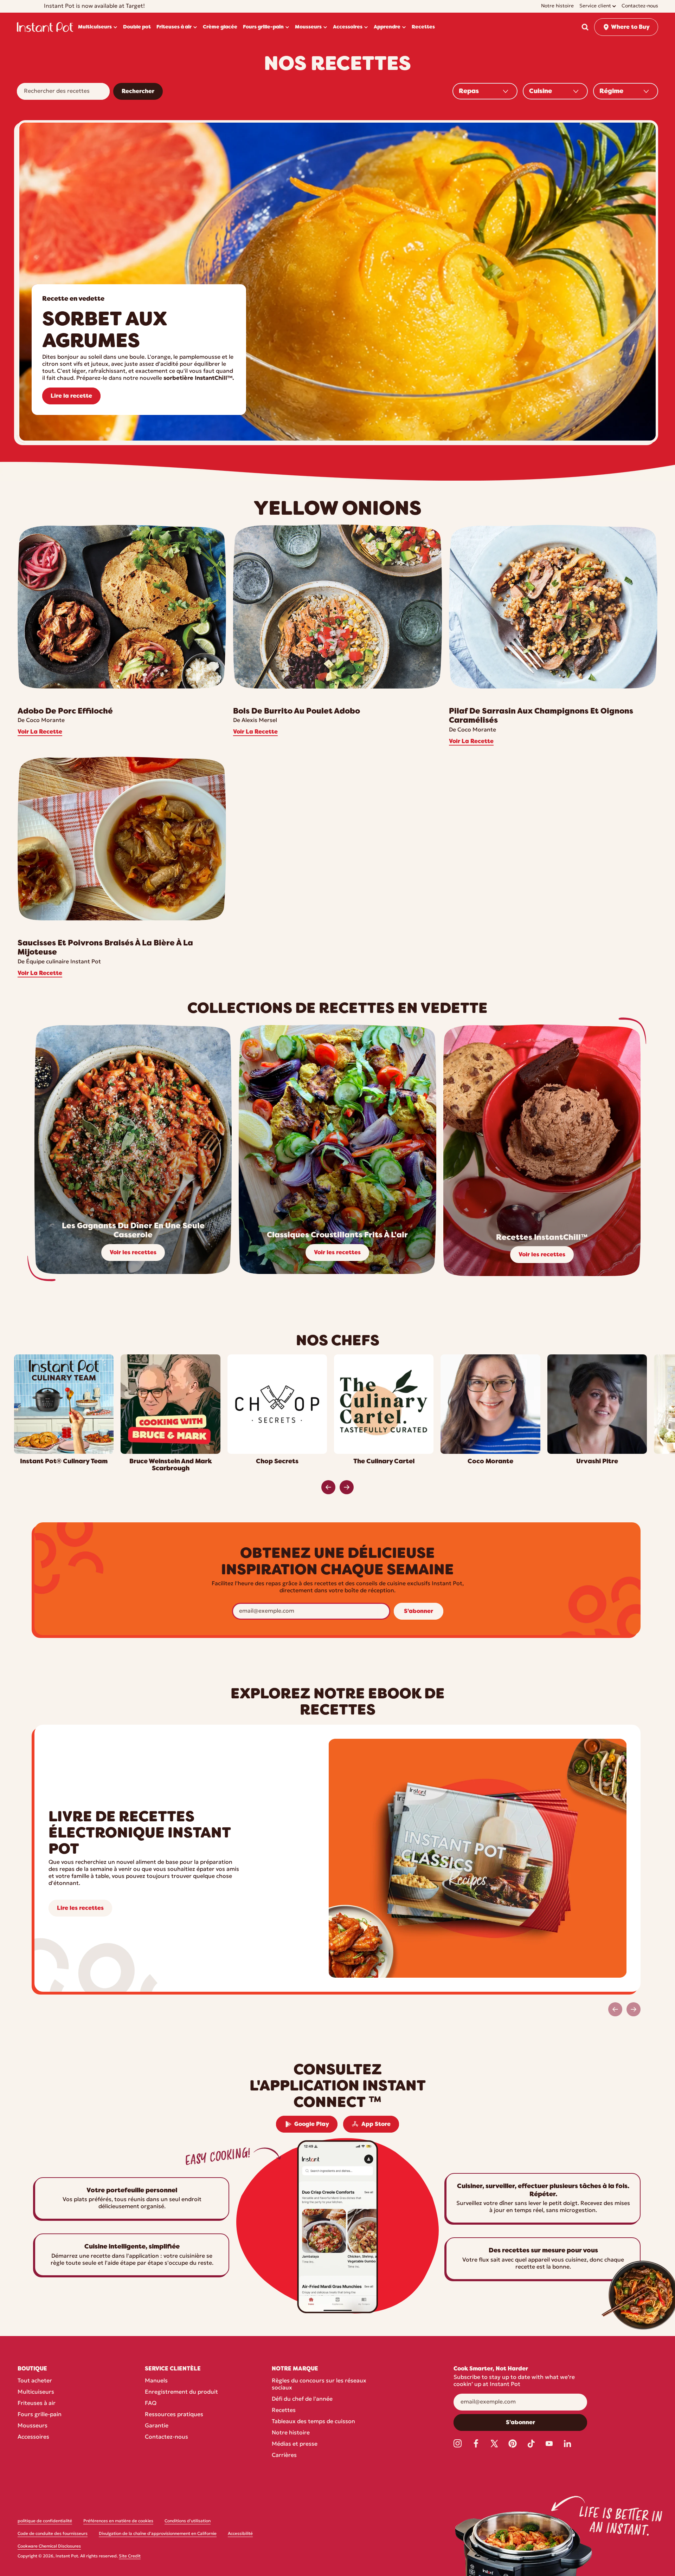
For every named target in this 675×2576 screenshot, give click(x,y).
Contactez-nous (166, 2437)
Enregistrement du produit (181, 2392)
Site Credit (130, 2556)
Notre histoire (291, 2433)
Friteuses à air (37, 2403)
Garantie (157, 2426)
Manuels (156, 2381)
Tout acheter (35, 2381)
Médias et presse (295, 2444)
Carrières (284, 2455)
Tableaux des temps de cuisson (313, 2422)
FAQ (151, 2403)
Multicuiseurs (36, 2392)
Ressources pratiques (174, 2415)
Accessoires (33, 2437)
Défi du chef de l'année (302, 2399)
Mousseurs (33, 2426)
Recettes (284, 2411)
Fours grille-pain (40, 2415)
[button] (585, 27)
